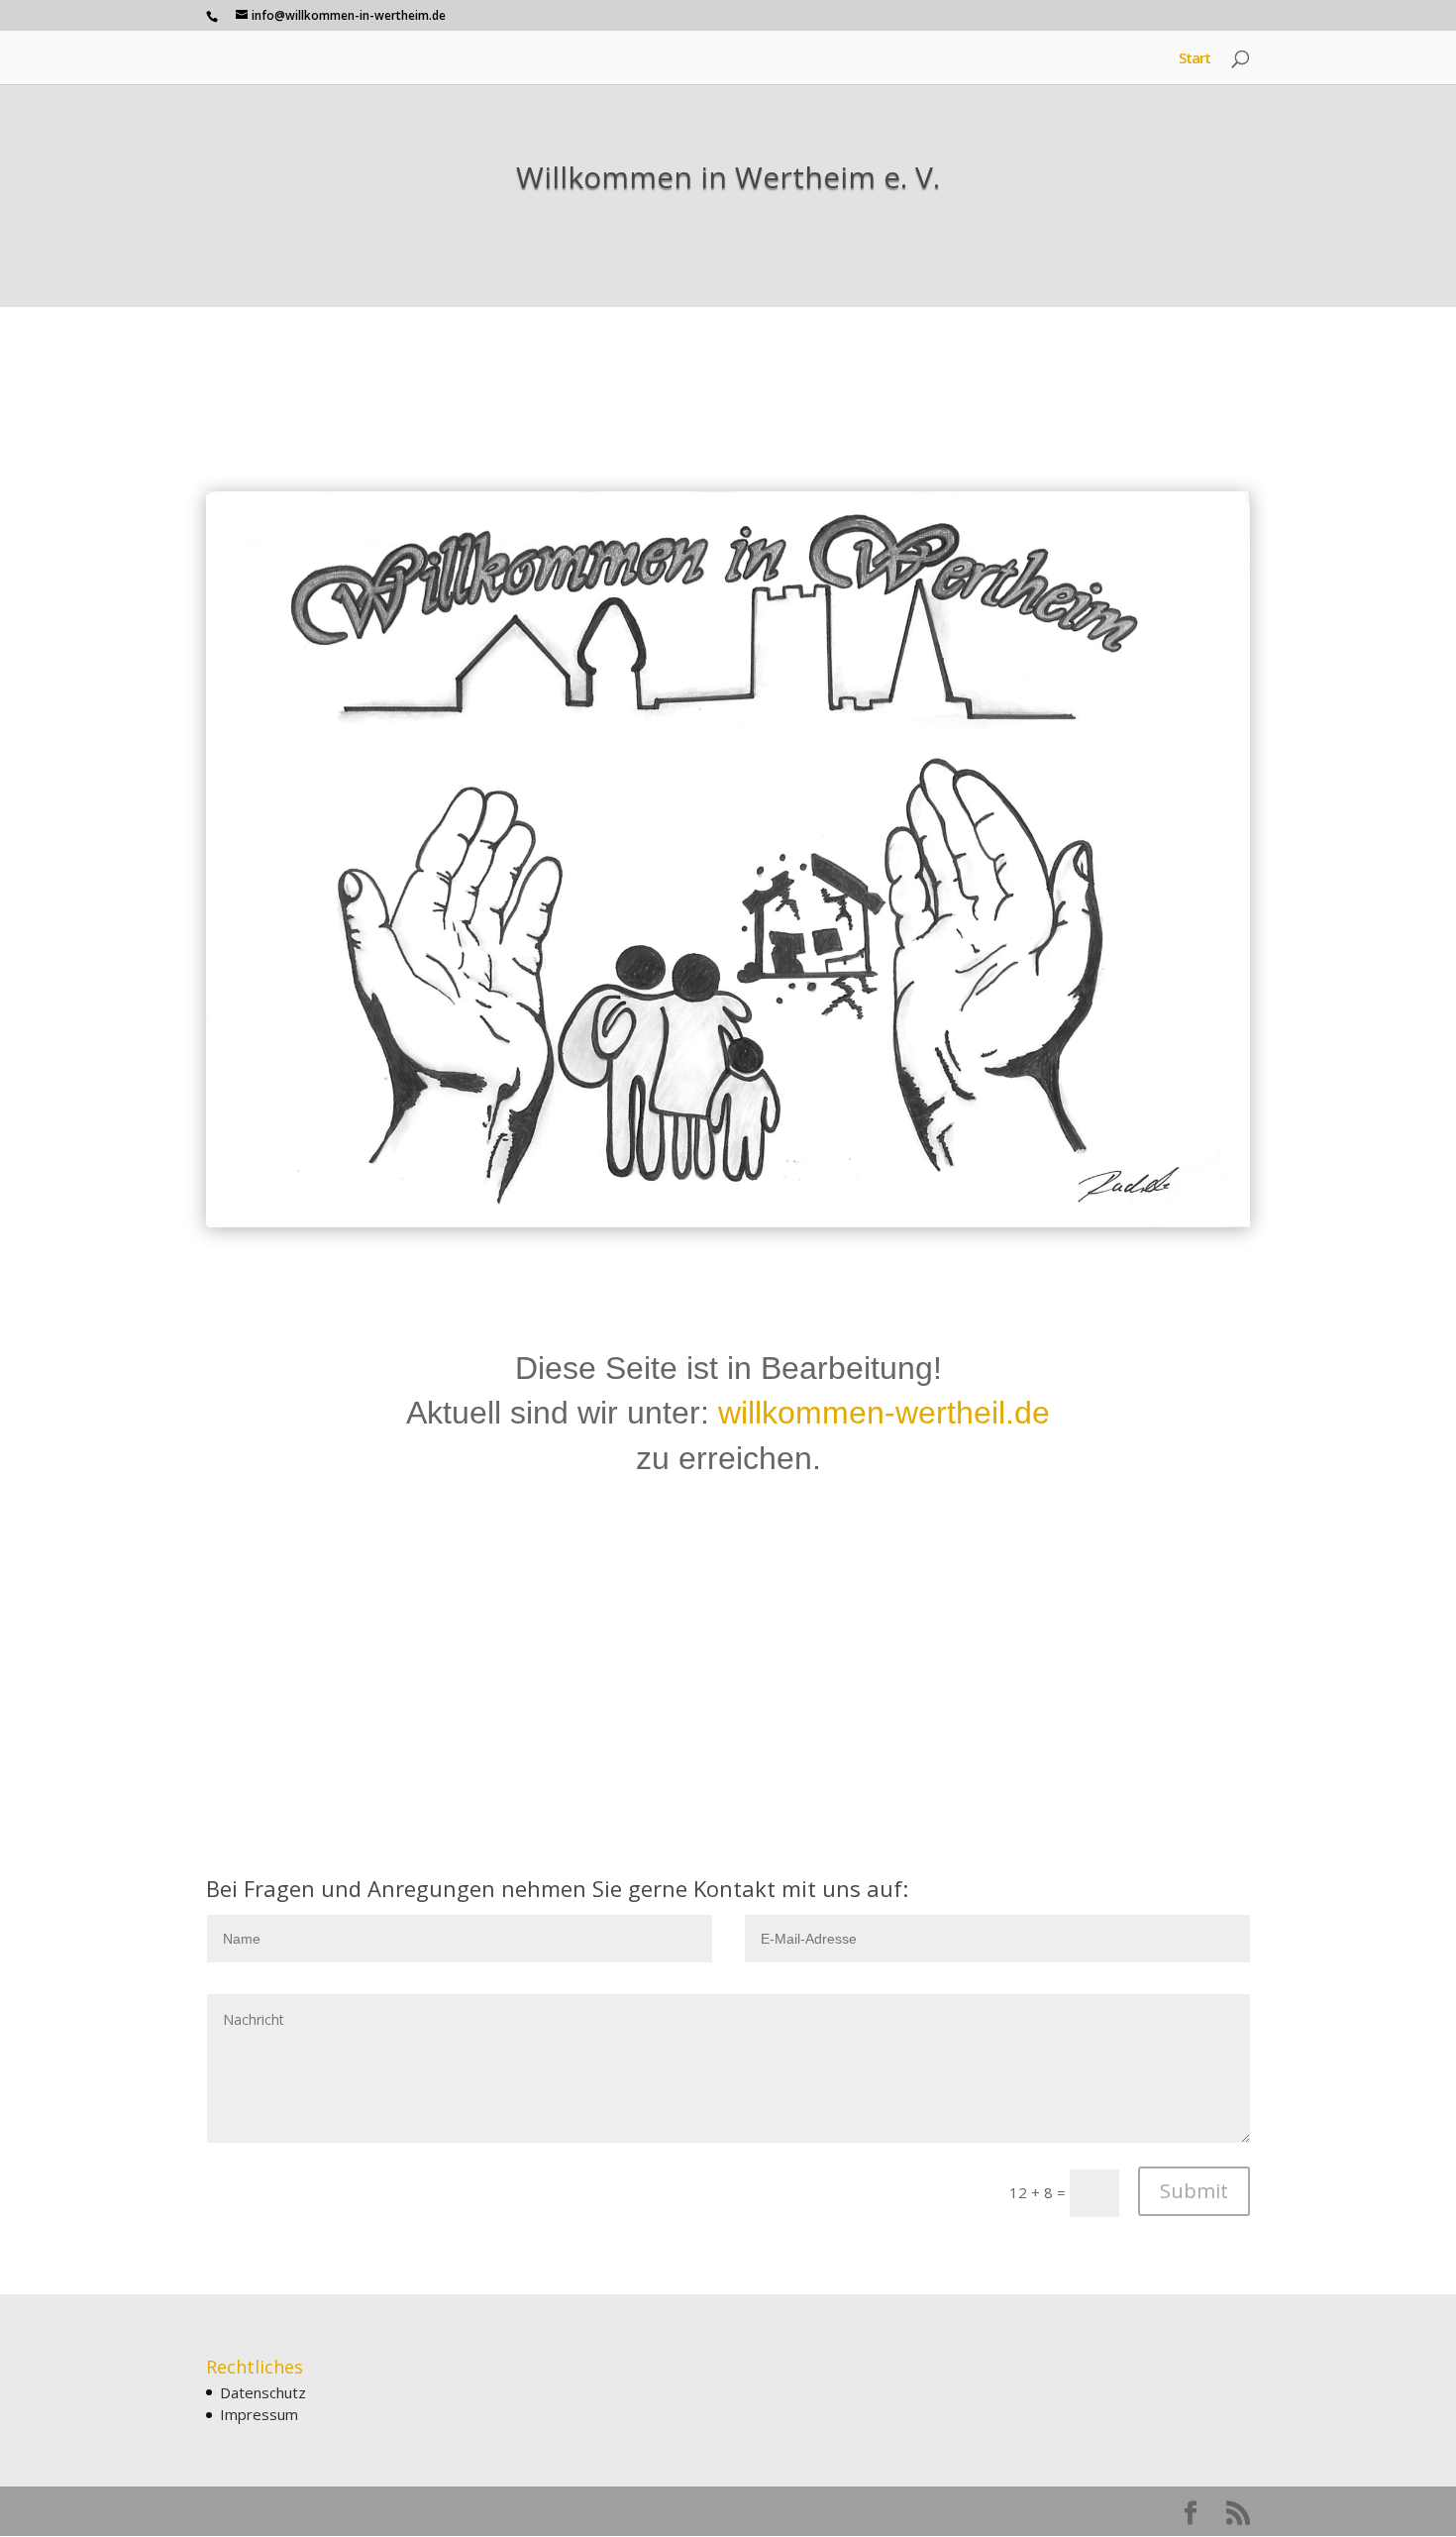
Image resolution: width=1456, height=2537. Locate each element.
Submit (1194, 2191)
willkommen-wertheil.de (884, 1413)
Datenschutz (263, 2392)
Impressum (259, 2414)
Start (1195, 59)
